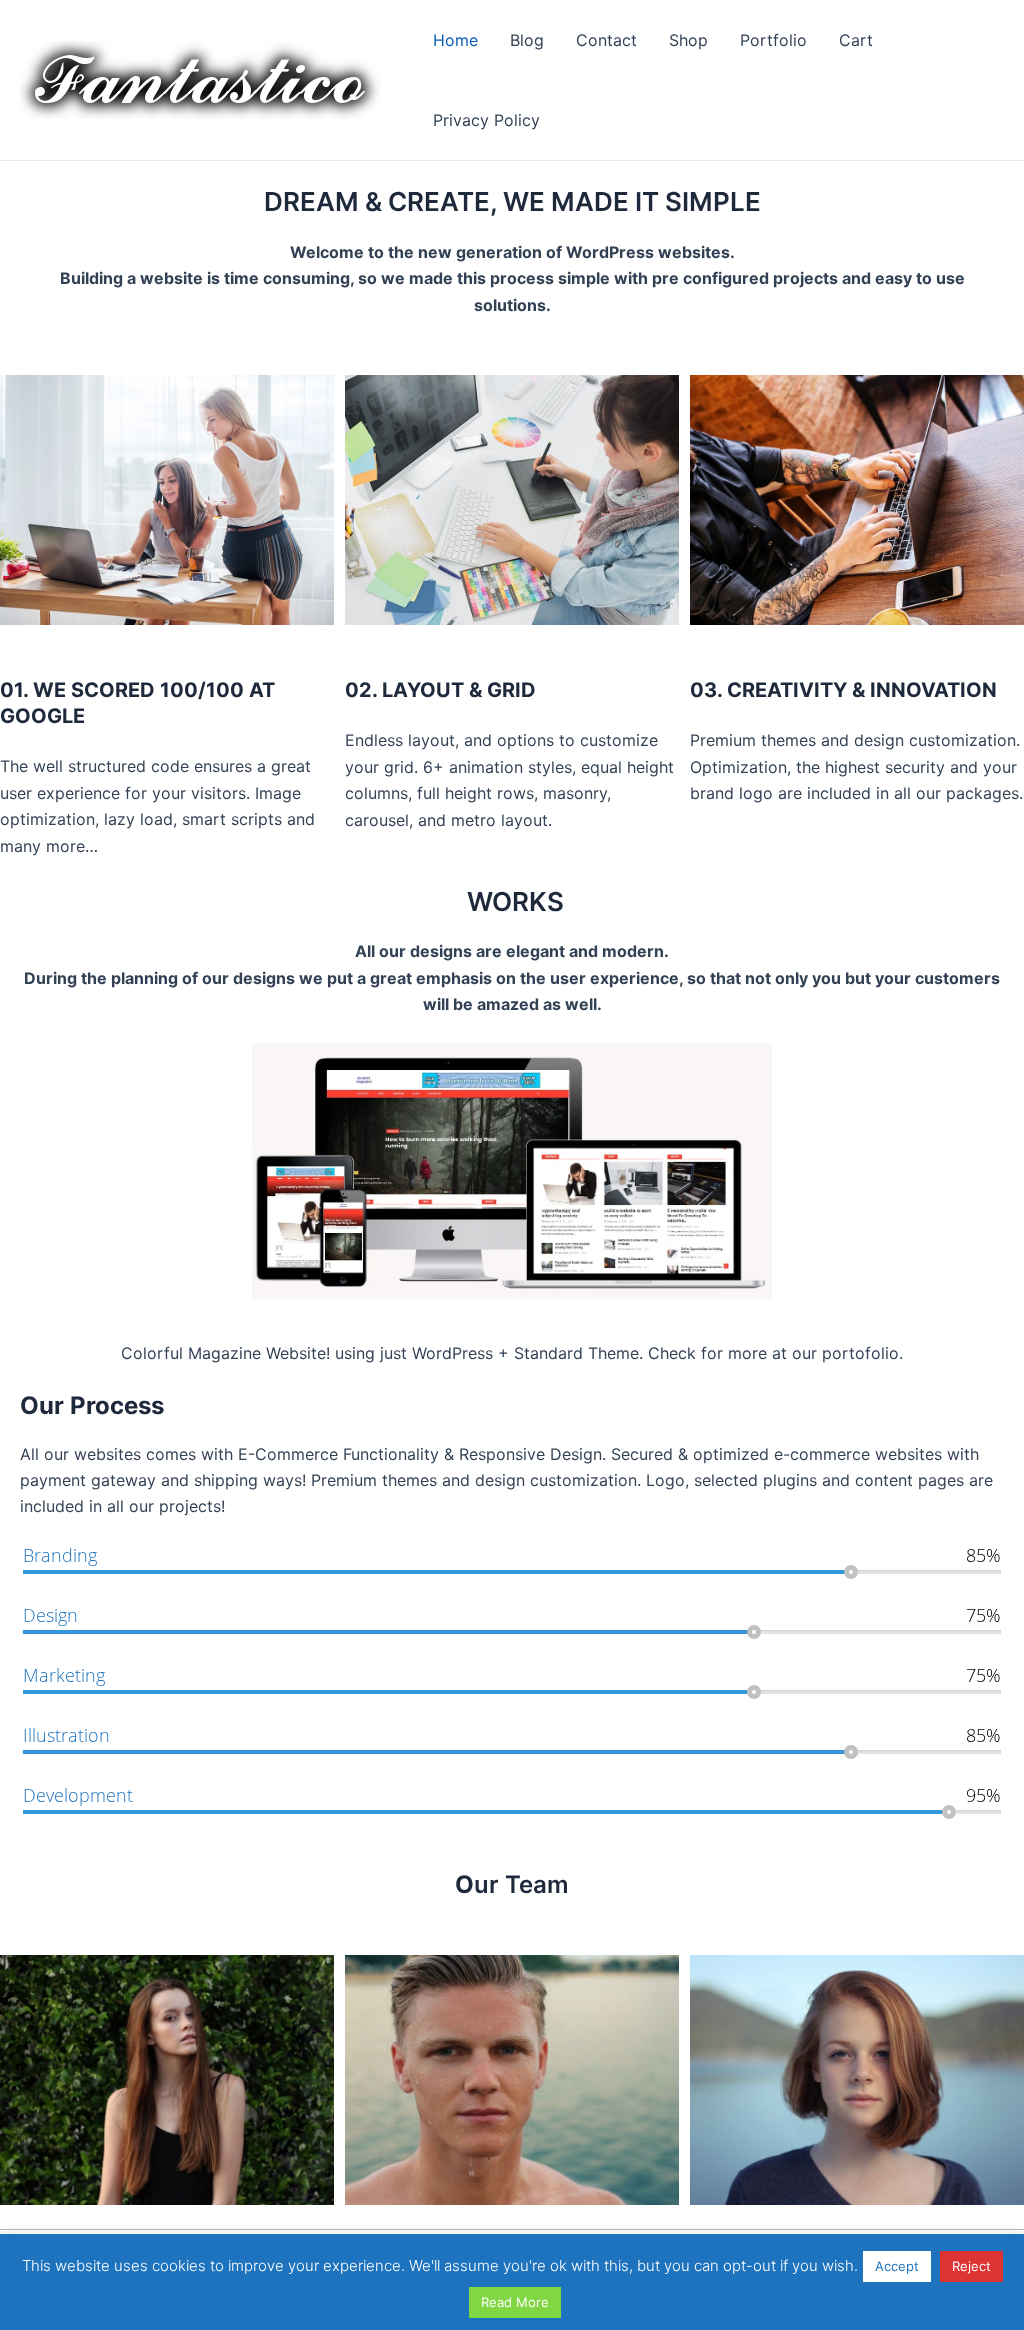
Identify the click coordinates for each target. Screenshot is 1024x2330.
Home (455, 40)
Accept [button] (897, 2266)
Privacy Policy (486, 120)
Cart (856, 40)
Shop (688, 40)
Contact (606, 40)
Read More (515, 2302)
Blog (527, 40)
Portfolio (773, 40)
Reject (971, 2266)
